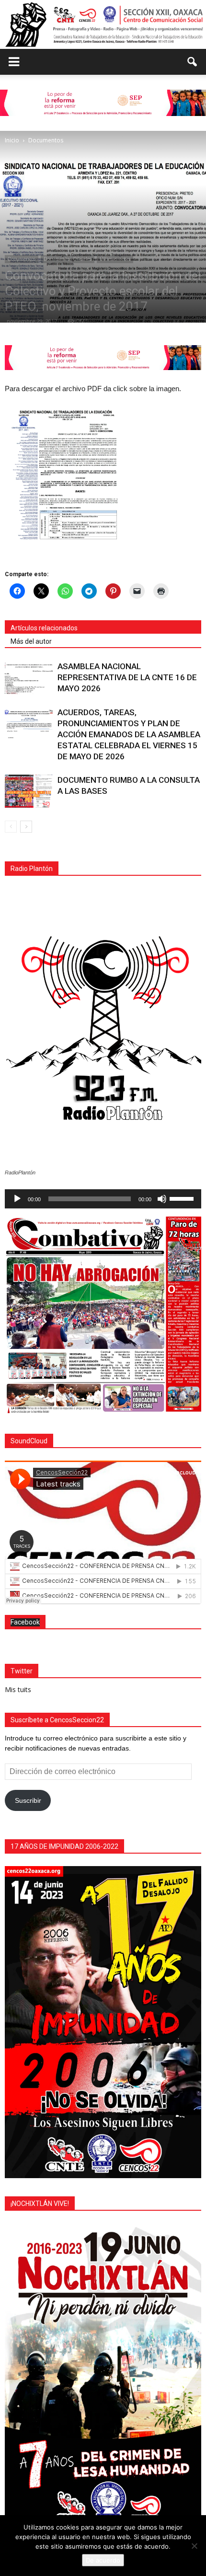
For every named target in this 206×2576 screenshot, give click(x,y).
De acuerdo (103, 2560)
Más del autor (31, 641)
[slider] (183, 1198)
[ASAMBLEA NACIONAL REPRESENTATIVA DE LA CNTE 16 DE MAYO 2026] (29, 678)
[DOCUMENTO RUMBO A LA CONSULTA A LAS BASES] (29, 791)
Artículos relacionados (44, 628)
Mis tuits (18, 1689)
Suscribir (28, 1800)
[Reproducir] (17, 1199)
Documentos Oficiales (68, 259)
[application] (103, 1199)
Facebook (25, 1622)
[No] (194, 2546)
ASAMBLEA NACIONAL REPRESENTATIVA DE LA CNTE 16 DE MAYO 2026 (127, 677)
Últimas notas (115, 259)
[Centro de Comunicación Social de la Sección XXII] (103, 24)
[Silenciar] (162, 1199)
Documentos (22, 259)
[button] (193, 62)
